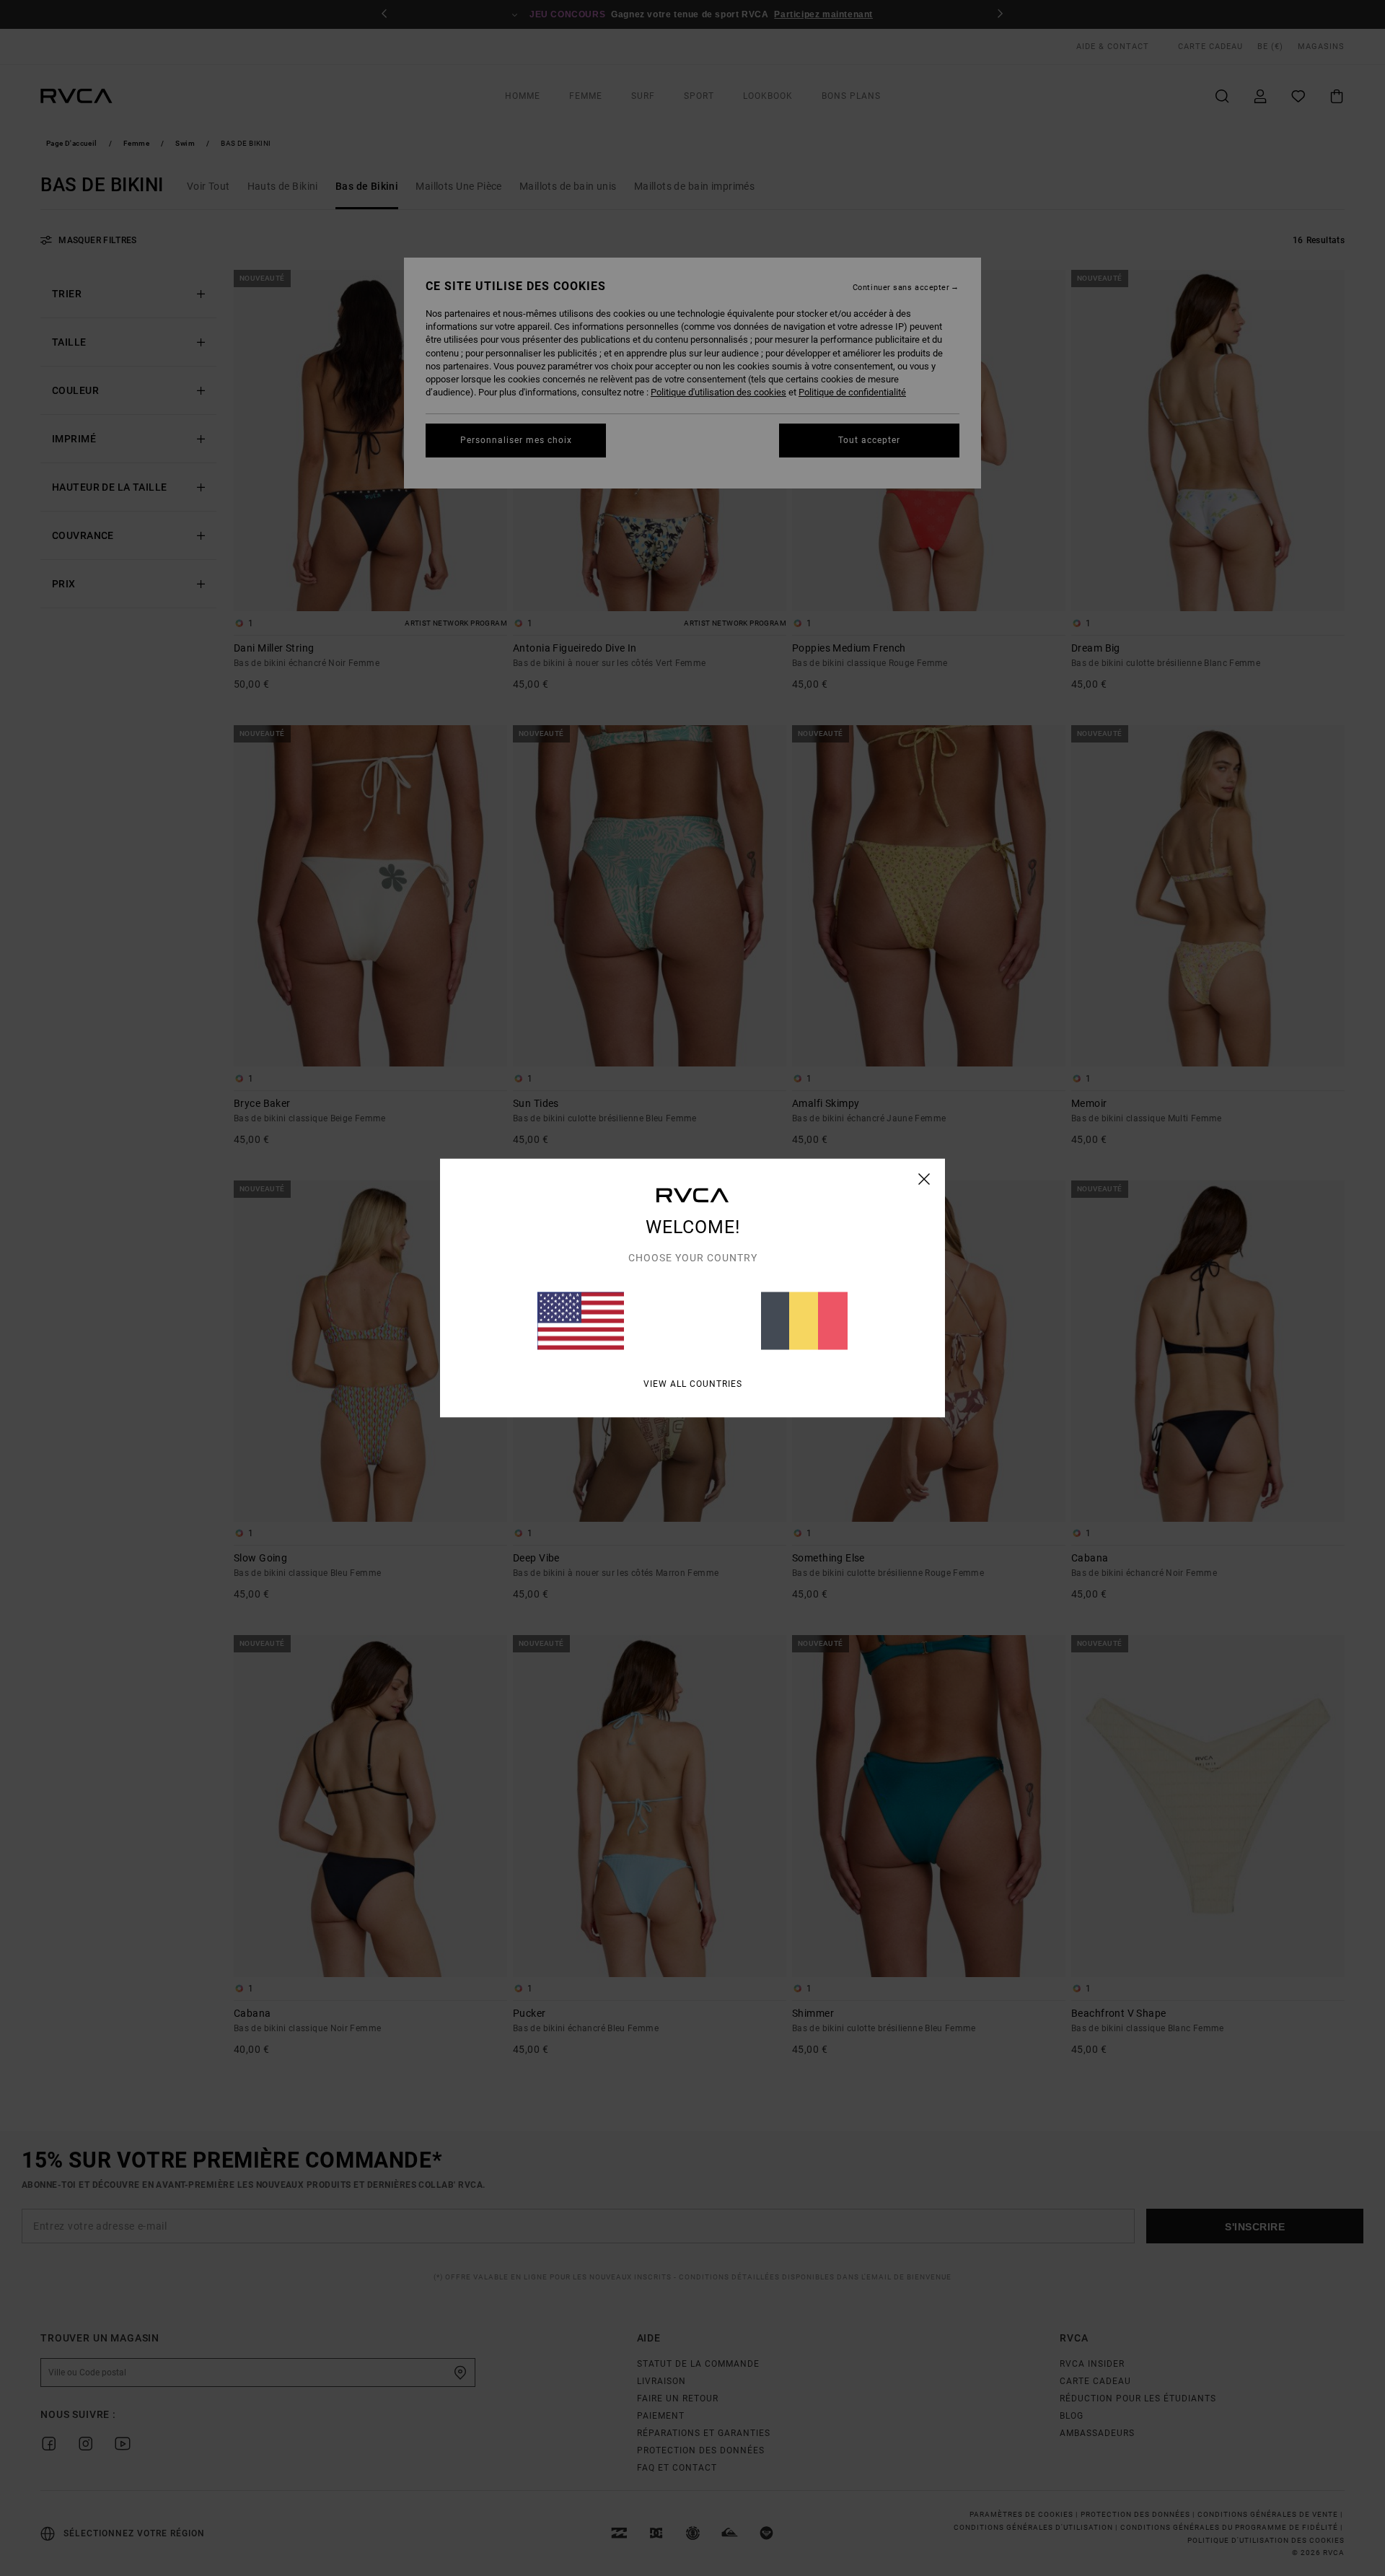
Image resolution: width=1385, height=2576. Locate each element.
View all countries (693, 1384)
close (924, 1179)
